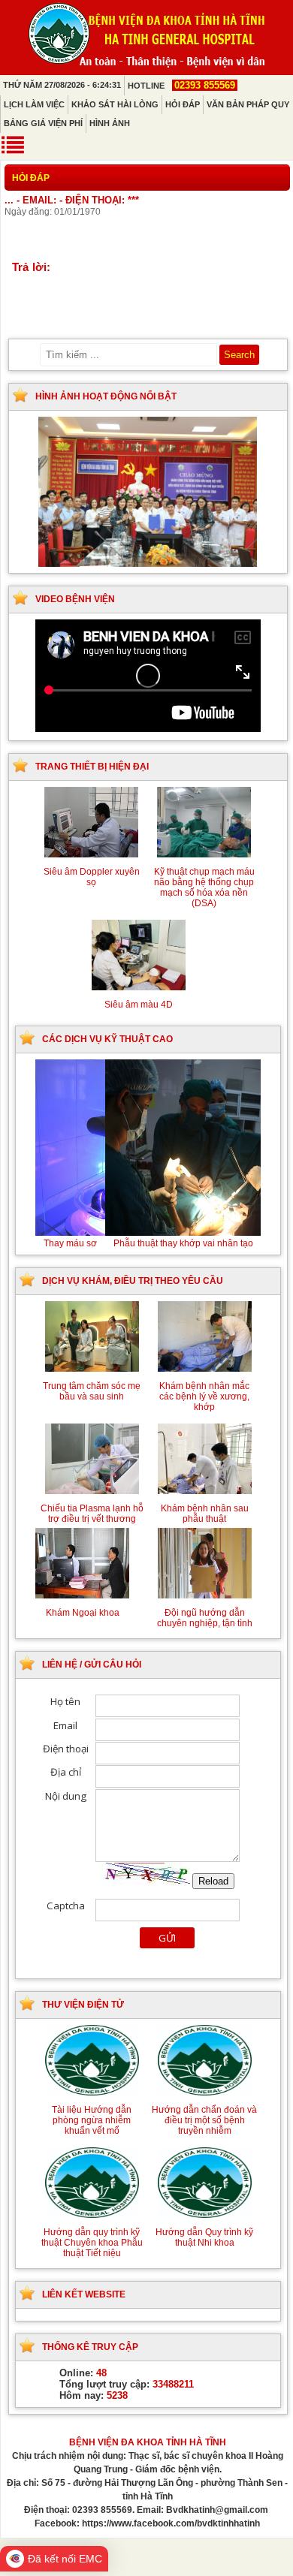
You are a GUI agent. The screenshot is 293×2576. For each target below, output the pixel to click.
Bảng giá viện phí (43, 123)
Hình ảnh (110, 123)
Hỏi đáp (183, 104)
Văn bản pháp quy (248, 104)
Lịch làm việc (34, 104)
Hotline (181, 86)
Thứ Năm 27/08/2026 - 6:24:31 (62, 85)
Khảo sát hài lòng (115, 104)
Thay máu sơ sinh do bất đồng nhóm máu (148, 1243)
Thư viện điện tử (83, 2005)
